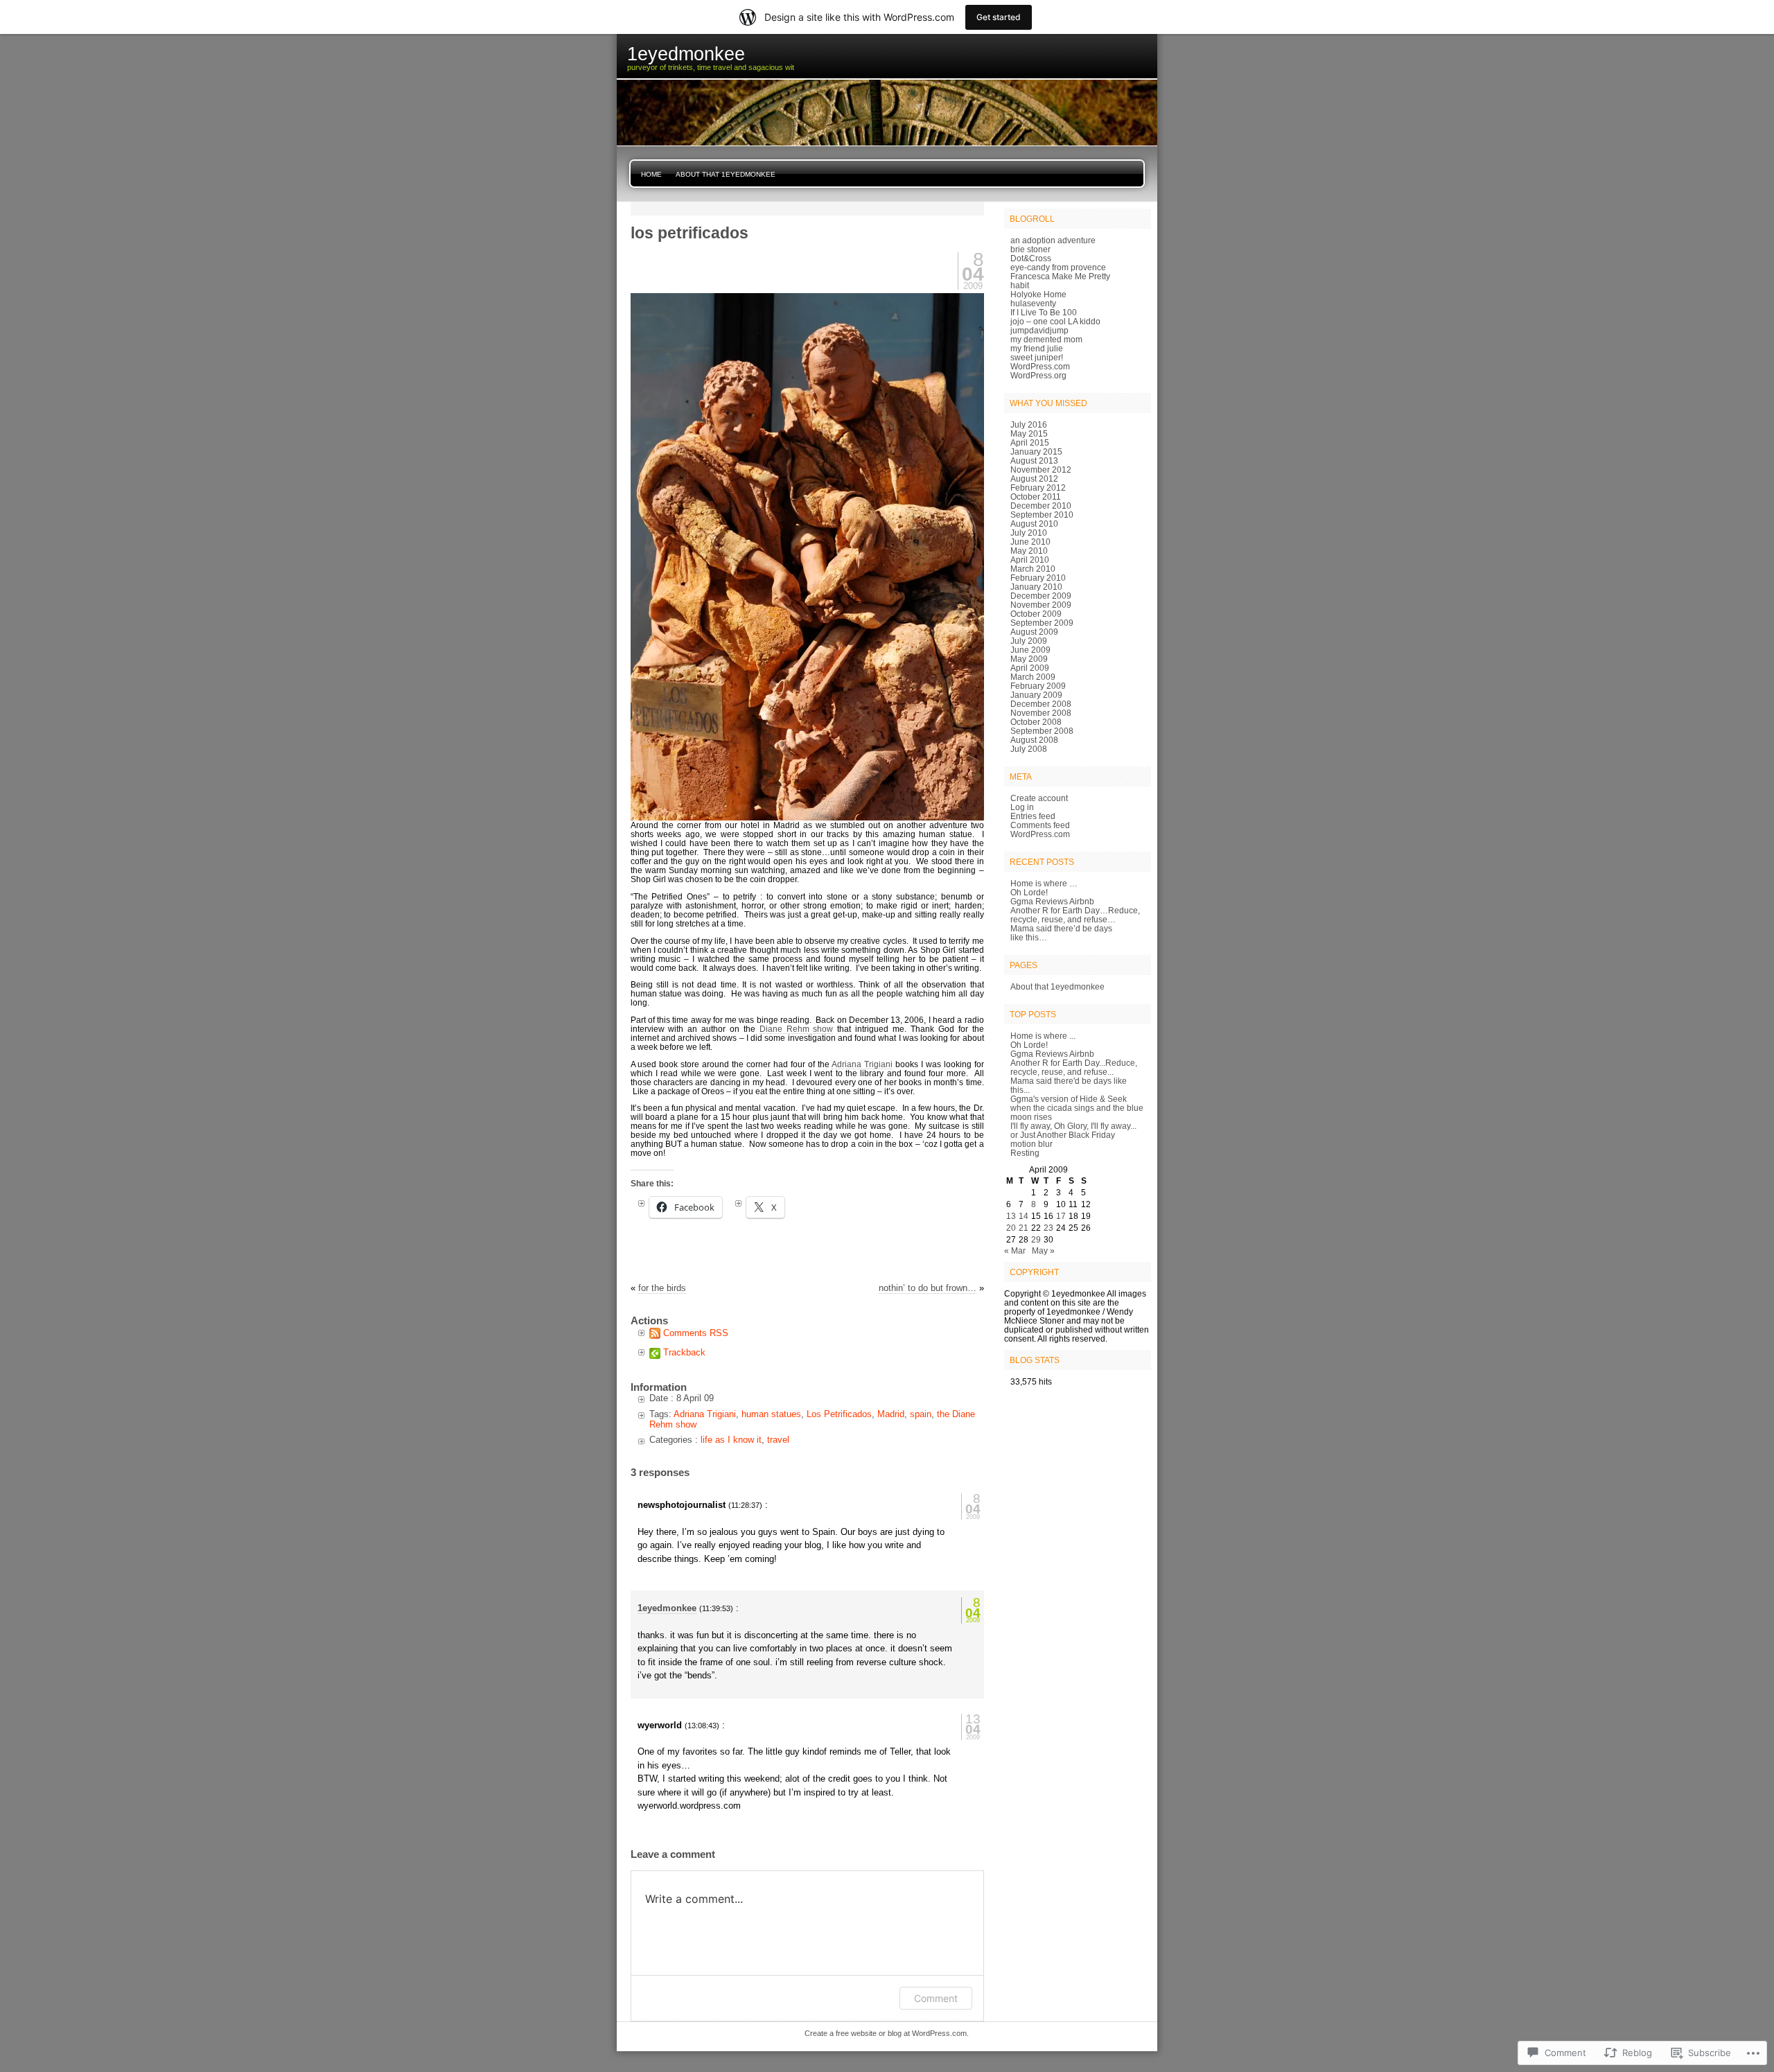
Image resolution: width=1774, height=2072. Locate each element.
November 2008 (1041, 713)
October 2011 (1036, 497)
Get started (999, 17)
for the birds (662, 1288)
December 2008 (1041, 704)
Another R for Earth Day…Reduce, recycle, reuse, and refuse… (1075, 915)
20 (1011, 1228)
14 (1024, 1216)
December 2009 (1041, 596)
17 (1061, 1216)
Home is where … (1044, 883)
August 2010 (1034, 524)
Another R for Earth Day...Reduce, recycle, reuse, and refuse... (1074, 1067)
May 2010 (1029, 551)
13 (1011, 1216)
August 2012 (1034, 479)
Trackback (684, 1352)
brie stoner (1030, 249)
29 (1036, 1239)
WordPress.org (1038, 375)
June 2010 (1030, 542)
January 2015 (1036, 451)
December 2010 (1041, 506)
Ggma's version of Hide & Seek (1069, 1099)
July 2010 (1029, 533)
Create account (1039, 798)
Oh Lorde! (1029, 892)
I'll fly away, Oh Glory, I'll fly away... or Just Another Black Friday (1073, 1130)
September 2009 (1042, 623)
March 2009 (1033, 677)
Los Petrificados (839, 1414)
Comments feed (1040, 825)
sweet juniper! (1037, 357)
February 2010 (1038, 578)
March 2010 (1033, 569)
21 (1024, 1228)
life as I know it (731, 1440)
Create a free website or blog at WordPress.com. (887, 2033)
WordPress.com (1040, 366)
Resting (1025, 1153)
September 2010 (1042, 515)
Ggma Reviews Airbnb (1052, 901)
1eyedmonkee (667, 1608)
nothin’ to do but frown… (928, 1288)
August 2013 (1034, 460)
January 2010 (1036, 587)
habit (1020, 285)
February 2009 (1038, 686)
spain (921, 1414)
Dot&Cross (1031, 258)
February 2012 (1038, 488)
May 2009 (1029, 659)
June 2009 (1030, 650)
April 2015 (1030, 442)
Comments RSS (696, 1333)
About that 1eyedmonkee (726, 174)
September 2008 (1042, 731)
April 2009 (1030, 668)
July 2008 (1029, 749)
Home (651, 174)
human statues (771, 1414)
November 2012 (1041, 469)
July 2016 (1029, 424)
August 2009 (1034, 632)
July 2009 (1029, 641)
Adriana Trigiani (862, 1064)
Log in (1022, 807)
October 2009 (1036, 614)
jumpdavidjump (1039, 330)
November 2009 (1041, 605)
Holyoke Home (1038, 294)
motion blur (1031, 1144)
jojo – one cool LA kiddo (1055, 321)
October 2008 (1036, 722)
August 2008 (1034, 740)
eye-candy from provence (1058, 267)
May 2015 (1029, 433)
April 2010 (1030, 560)
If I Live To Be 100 (1044, 312)
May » (1043, 1250)
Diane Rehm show (797, 1029)
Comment (936, 1998)
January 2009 (1036, 695)
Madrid (891, 1414)
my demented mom (1046, 339)
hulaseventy (1033, 303)
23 (1048, 1228)
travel (778, 1440)
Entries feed (1033, 816)
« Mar (1015, 1250)
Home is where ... (1043, 1036)
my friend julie (1037, 348)
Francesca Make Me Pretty (1060, 276)
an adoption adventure (1053, 240)
